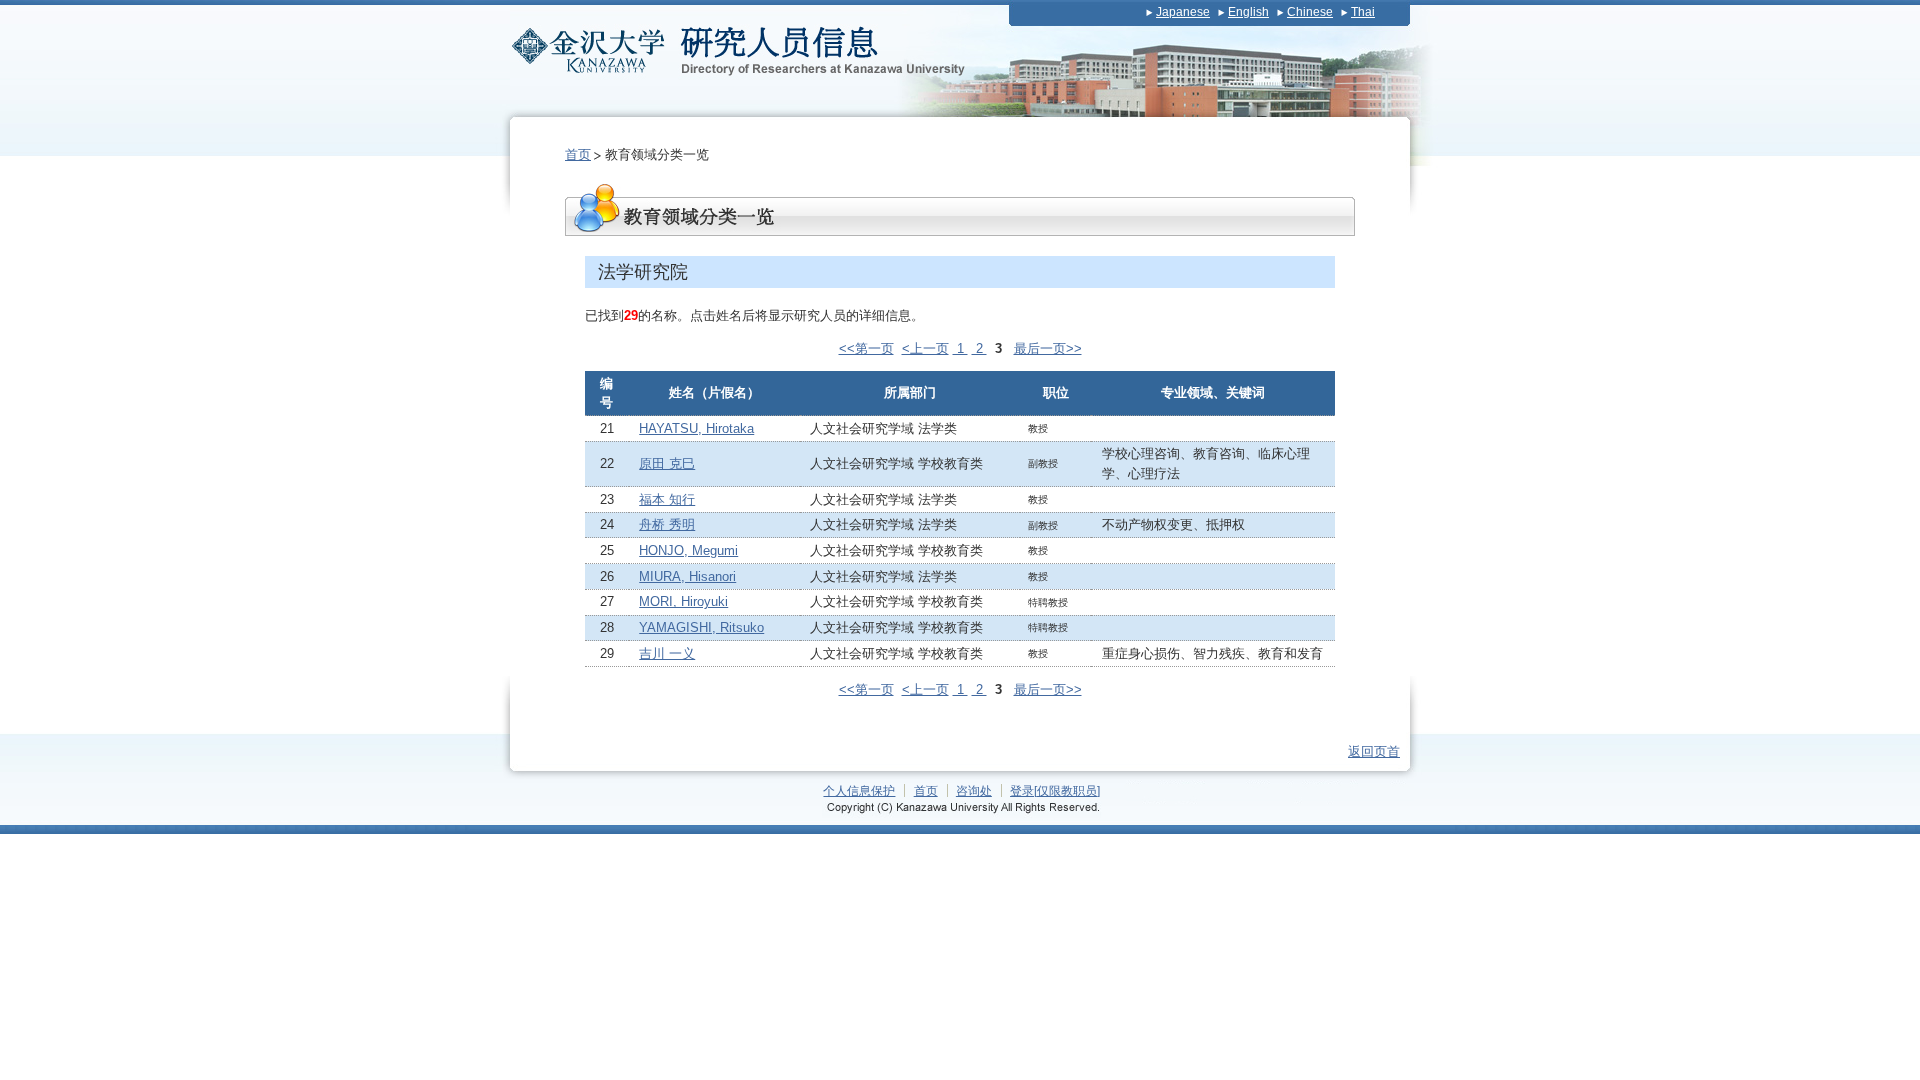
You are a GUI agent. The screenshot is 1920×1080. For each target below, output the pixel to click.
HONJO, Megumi (688, 550)
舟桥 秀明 (667, 524)
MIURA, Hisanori (687, 576)
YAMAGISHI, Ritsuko (701, 627)
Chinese (1310, 12)
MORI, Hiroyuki (683, 601)
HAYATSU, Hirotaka (696, 428)
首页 (578, 154)
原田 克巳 (667, 463)
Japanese (1183, 12)
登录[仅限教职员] (1055, 790)
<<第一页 (866, 348)
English (1248, 12)
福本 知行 (667, 499)
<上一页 (925, 348)
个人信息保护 (859, 790)
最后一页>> (1048, 348)
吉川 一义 (667, 653)
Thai (1363, 12)
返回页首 (1374, 751)
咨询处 (974, 790)
